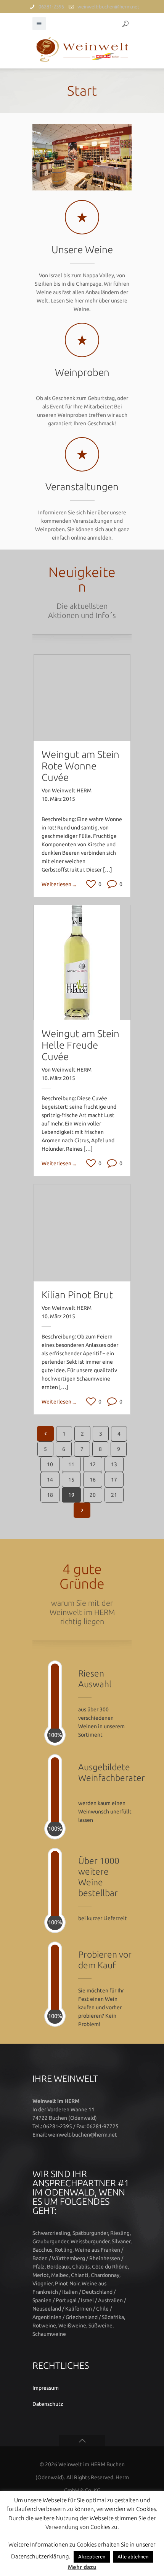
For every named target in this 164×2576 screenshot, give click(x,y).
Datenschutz (48, 2404)
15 (71, 1480)
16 (93, 1480)
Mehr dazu (82, 2567)
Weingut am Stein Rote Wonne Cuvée (80, 766)
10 (50, 1464)
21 (114, 1495)
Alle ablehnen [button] (133, 2556)
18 (50, 1495)
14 (50, 1480)
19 (71, 1495)
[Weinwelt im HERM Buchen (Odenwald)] (82, 49)
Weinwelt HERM (72, 790)
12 (93, 1464)
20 (93, 1495)
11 (71, 1464)
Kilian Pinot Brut (77, 1295)
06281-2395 (51, 7)
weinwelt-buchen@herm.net (108, 7)
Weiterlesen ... (59, 884)
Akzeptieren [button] (92, 2556)
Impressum (46, 2388)
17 (114, 1480)
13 (114, 1464)
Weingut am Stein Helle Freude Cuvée (80, 1045)
